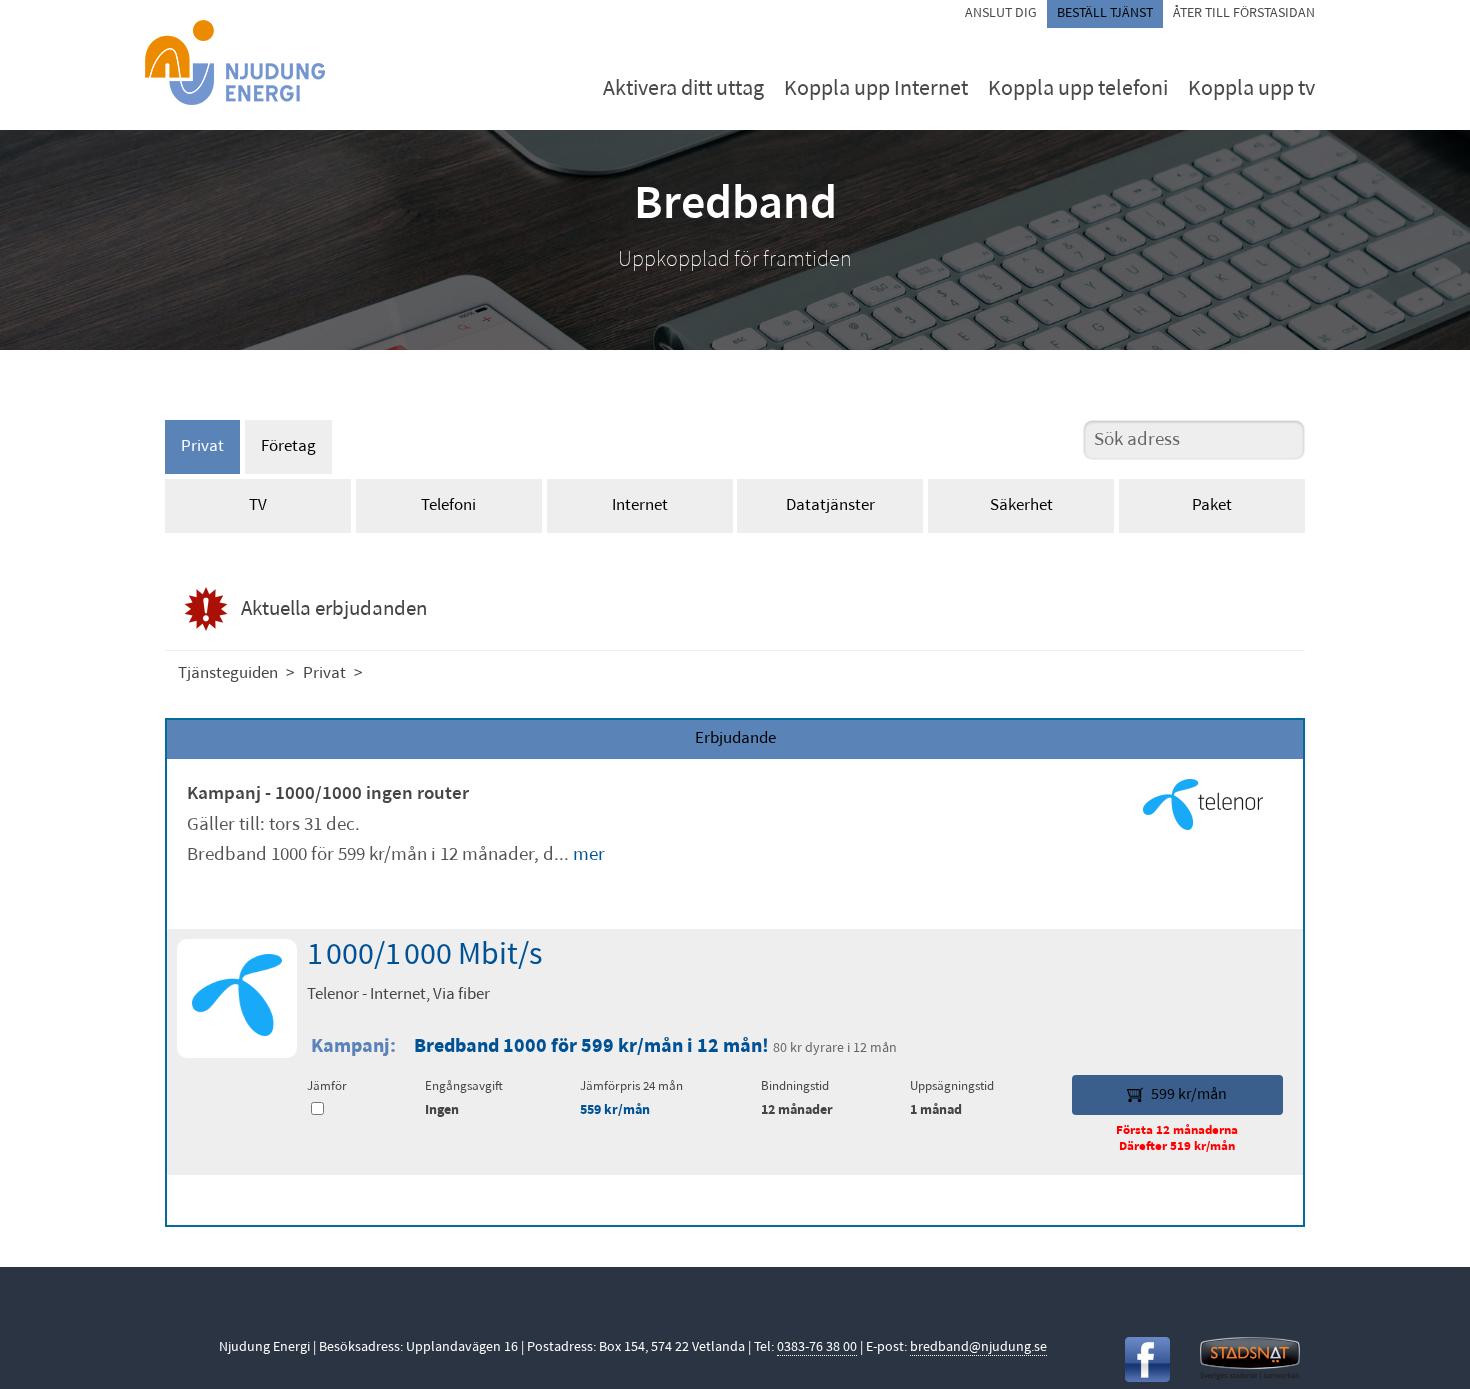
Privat (202, 446)
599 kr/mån (1189, 1095)
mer (589, 855)
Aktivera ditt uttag (683, 89)
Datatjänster (830, 505)
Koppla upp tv (1251, 89)
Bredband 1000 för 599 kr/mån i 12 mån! (593, 1047)
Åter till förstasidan (1244, 13)
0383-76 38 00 (817, 1347)
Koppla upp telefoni (1078, 89)
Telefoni (448, 505)
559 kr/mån (615, 1110)
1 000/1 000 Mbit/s (424, 956)
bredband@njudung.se (978, 1347)
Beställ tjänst (1105, 13)
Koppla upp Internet (876, 89)
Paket (1212, 505)
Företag (288, 446)
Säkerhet (1021, 505)
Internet (640, 505)
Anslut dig (1001, 13)
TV (258, 505)
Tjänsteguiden (228, 673)
